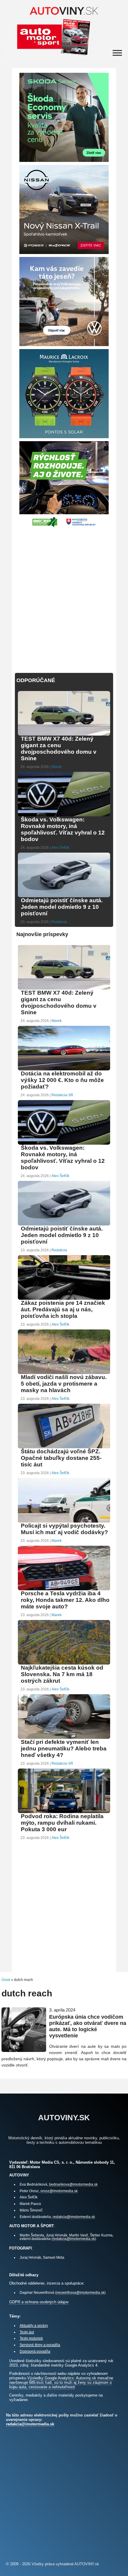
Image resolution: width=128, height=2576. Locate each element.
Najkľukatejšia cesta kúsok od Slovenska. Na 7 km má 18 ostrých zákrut (62, 1674)
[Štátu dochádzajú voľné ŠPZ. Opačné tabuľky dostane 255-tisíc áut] (64, 1448)
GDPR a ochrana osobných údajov (39, 2302)
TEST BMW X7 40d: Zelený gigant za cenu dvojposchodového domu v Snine (59, 748)
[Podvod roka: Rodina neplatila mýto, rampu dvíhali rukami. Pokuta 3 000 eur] (64, 1812)
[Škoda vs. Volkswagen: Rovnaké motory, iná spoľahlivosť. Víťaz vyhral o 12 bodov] (64, 816)
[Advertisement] (64, 597)
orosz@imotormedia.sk (59, 2191)
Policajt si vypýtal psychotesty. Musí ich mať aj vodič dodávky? (64, 1529)
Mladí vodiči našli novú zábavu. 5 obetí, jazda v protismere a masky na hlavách (64, 1384)
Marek (57, 767)
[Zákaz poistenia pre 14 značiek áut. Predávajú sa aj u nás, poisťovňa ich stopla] (64, 1299)
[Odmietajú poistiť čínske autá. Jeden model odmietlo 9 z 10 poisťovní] (64, 896)
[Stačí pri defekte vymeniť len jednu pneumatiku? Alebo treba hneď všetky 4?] (64, 1738)
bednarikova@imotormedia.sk (73, 2184)
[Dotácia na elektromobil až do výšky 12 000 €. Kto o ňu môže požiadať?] (64, 1070)
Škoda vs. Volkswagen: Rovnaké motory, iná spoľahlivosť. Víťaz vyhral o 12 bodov (63, 829)
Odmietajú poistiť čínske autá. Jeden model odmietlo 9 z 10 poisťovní (62, 907)
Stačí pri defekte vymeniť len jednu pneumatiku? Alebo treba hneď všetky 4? (64, 1748)
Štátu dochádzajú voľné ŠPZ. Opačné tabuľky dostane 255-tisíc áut (61, 1458)
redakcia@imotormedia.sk (74, 2217)
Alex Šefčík (60, 848)
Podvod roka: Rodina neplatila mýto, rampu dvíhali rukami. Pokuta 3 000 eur (62, 1823)
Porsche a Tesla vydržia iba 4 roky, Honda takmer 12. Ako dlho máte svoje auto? (65, 1600)
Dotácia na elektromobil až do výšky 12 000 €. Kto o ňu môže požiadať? (62, 1080)
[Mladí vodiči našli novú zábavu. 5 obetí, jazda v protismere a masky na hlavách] (64, 1373)
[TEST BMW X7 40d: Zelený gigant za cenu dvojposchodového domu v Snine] (64, 735)
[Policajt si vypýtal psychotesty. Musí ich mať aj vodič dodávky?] (64, 1522)
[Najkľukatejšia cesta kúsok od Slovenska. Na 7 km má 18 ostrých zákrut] (64, 1664)
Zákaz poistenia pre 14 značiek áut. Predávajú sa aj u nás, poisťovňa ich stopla (63, 1309)
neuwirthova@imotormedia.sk (80, 2292)
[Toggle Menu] (117, 53)
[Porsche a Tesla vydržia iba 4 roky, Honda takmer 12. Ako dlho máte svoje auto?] (64, 1590)
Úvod (6, 1980)
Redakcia (59, 922)
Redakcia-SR (62, 1095)
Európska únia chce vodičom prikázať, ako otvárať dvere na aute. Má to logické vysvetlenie (88, 2026)
